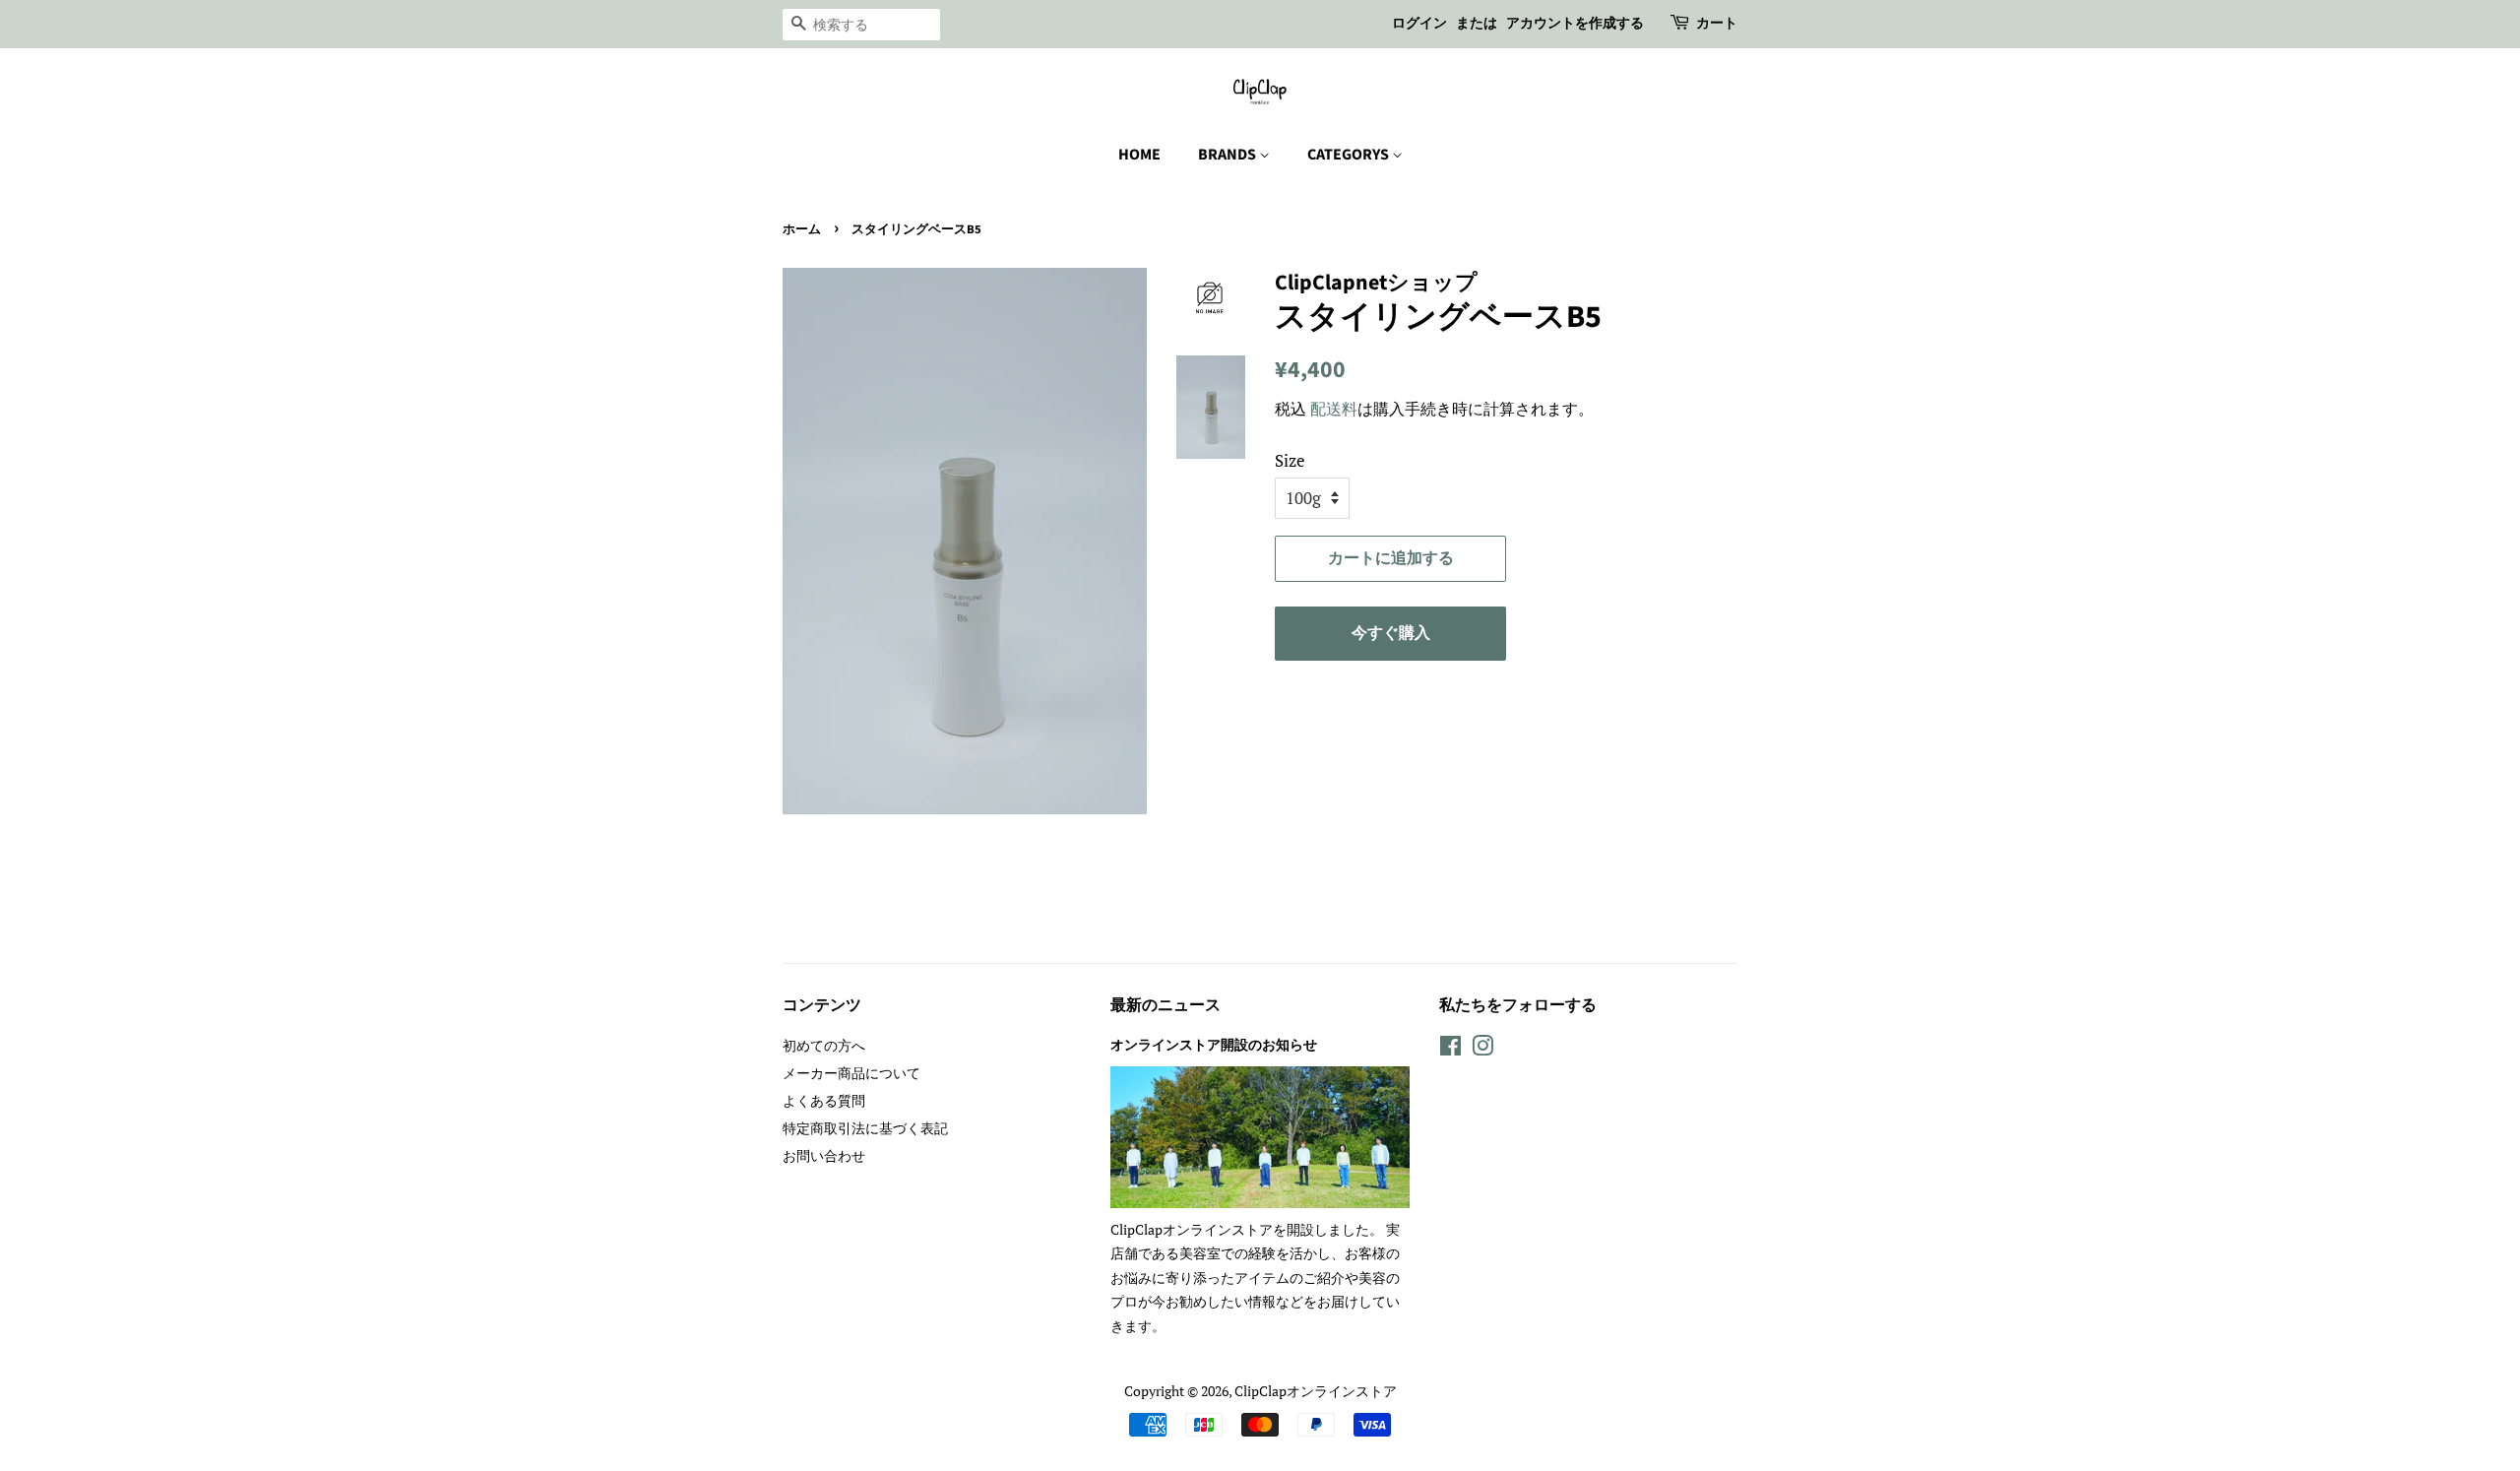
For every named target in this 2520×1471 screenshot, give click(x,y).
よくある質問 (824, 1100)
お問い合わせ (824, 1155)
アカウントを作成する (1575, 24)
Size (1290, 460)
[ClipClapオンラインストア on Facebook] (1450, 1049)
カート (1717, 24)
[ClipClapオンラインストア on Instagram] (1482, 1049)
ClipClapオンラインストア (1316, 1391)
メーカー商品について (851, 1073)
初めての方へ (824, 1045)
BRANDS (1228, 155)
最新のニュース (1165, 1005)
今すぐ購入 (1391, 633)
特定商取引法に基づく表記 (865, 1128)
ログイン (1419, 24)
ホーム (802, 229)
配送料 (1334, 409)
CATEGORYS (1350, 155)
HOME (1139, 155)
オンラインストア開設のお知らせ (1214, 1045)
